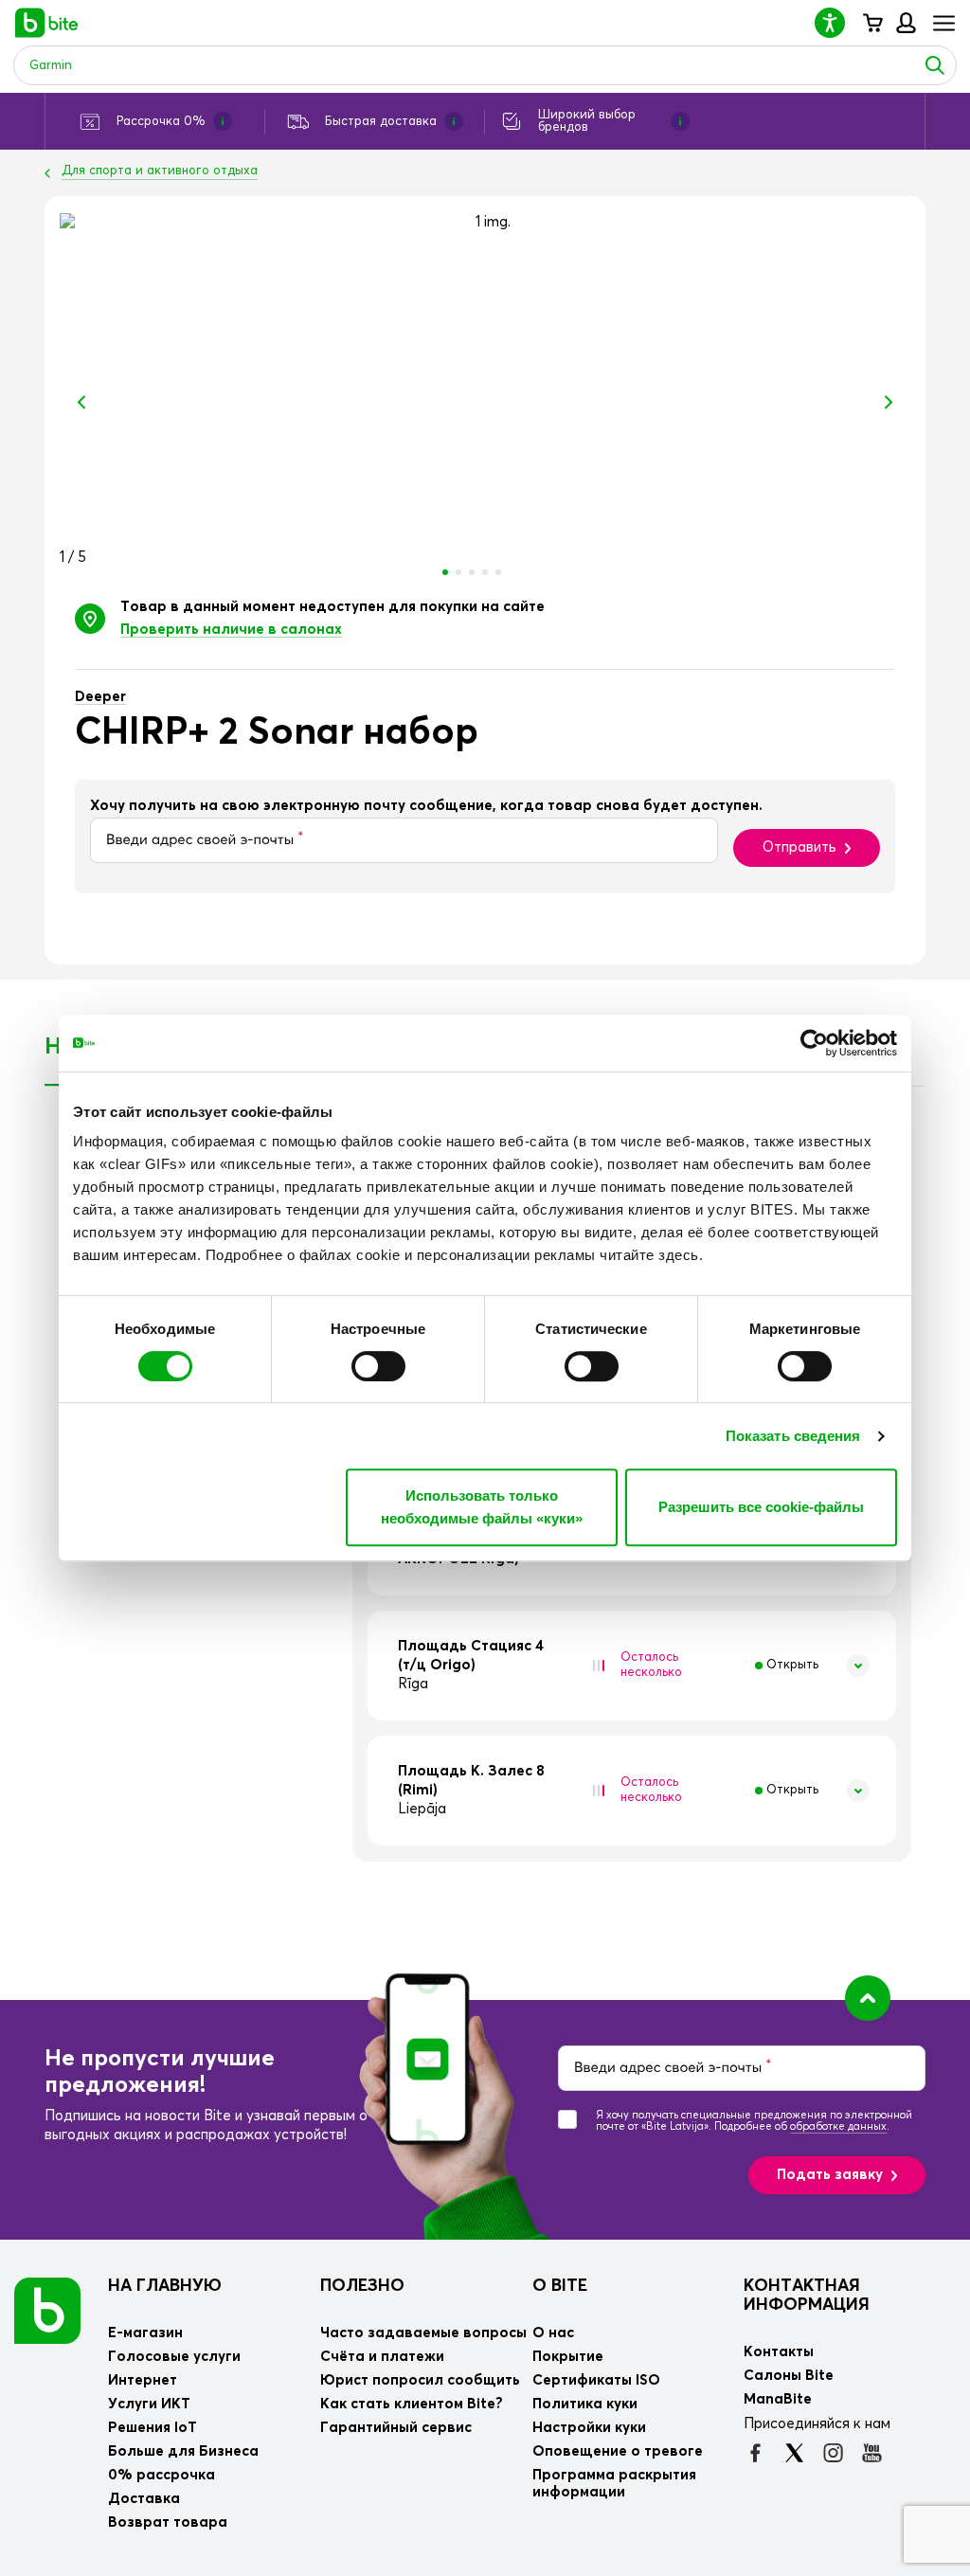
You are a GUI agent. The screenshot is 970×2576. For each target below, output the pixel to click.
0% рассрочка (162, 2475)
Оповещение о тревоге (618, 2451)
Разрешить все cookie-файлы (761, 1507)
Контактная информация (807, 2296)
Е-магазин (145, 2333)
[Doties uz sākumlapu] (47, 2310)
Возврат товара (168, 2522)
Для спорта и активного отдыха (160, 171)
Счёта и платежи (382, 2357)
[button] (837, 22)
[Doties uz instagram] (833, 2453)
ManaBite (905, 23)
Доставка (144, 2499)
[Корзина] (872, 23)
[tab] (632, 1666)
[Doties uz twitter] (794, 2453)
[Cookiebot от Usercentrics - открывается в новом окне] (814, 1043)
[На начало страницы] (868, 1998)
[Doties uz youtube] (872, 2453)
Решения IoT (153, 2428)
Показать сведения (793, 1436)
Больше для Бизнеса (183, 2451)
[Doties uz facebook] (755, 2453)
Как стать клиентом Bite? (412, 2404)
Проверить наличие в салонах (231, 630)
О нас (553, 2333)
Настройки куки (589, 2428)
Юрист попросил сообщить (420, 2380)
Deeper (100, 697)
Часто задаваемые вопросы (423, 2333)
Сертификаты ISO (596, 2380)
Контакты (779, 2352)
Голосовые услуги (174, 2357)
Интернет (143, 2380)
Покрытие (568, 2357)
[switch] (378, 1366)
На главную (165, 2286)
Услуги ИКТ (149, 2404)
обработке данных (838, 2126)
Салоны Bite (789, 2376)
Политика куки (585, 2404)
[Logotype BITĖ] (47, 23)
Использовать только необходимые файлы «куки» (482, 1507)
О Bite (560, 2286)
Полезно (362, 2286)
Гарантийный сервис (396, 2428)
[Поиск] (935, 65)
